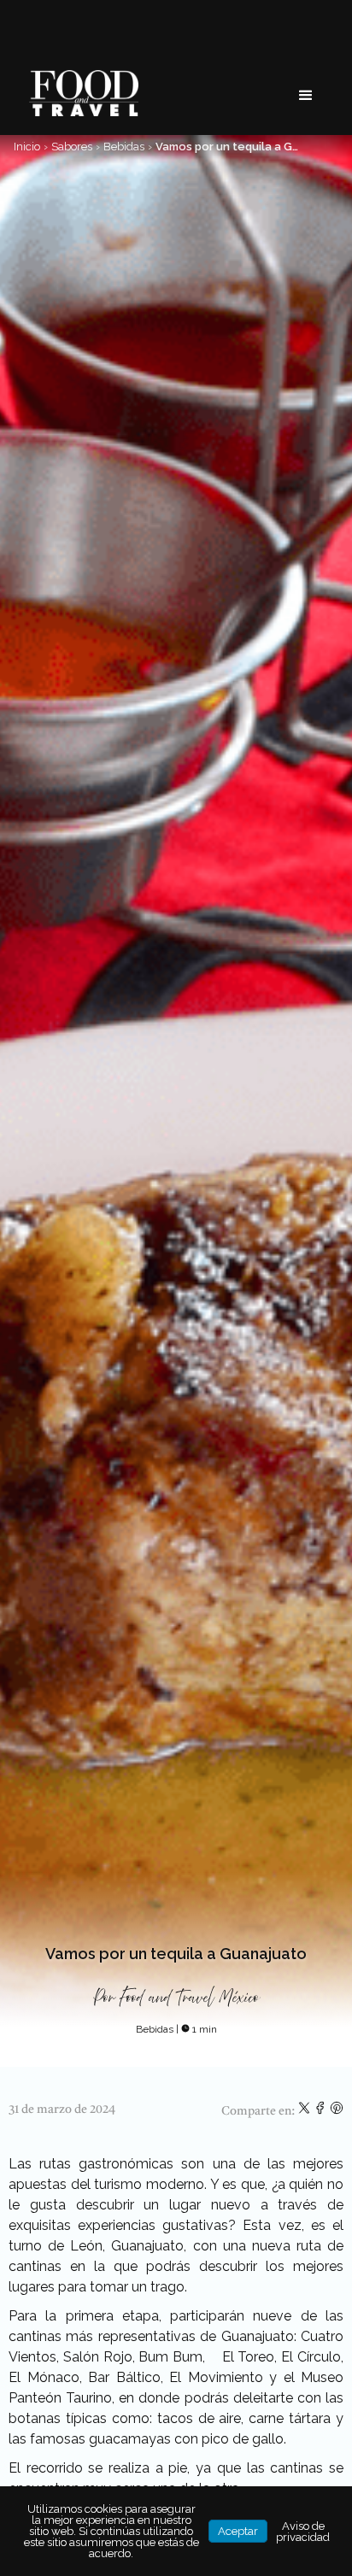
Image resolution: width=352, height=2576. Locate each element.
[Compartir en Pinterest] (337, 2111)
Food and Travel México (189, 1998)
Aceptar (238, 2531)
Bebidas (124, 147)
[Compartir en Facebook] (322, 2111)
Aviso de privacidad (303, 2532)
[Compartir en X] (305, 2111)
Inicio (27, 147)
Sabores (72, 147)
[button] (306, 96)
